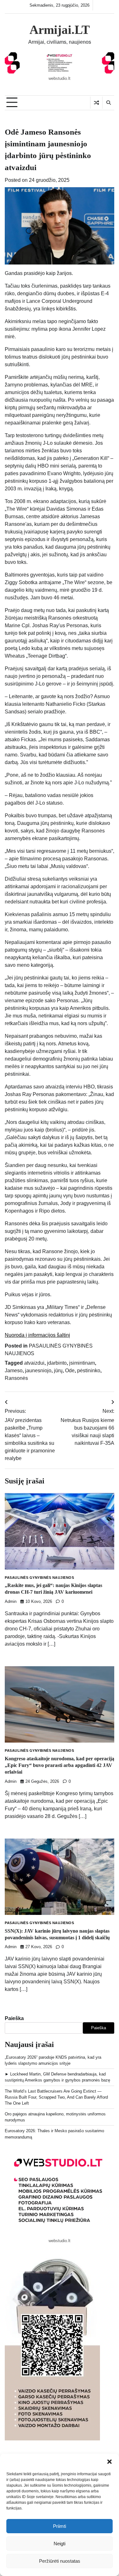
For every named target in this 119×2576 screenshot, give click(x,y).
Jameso (14, 1371)
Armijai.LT (60, 30)
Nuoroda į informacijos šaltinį (37, 1335)
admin (11, 1602)
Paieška (14, 2018)
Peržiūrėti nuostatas (60, 2561)
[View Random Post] (96, 103)
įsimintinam (82, 1363)
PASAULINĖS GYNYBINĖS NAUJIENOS (39, 1578)
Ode (70, 1371)
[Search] (108, 103)
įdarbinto (57, 1363)
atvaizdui (34, 1363)
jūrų (58, 1371)
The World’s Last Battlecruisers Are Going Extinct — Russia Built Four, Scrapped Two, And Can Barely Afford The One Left (56, 2097)
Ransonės (16, 1378)
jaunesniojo (38, 1371)
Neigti (60, 2544)
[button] (109, 2462)
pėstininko (89, 1371)
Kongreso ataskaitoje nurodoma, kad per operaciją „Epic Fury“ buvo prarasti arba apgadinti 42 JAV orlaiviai (60, 1765)
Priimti (60, 2526)
